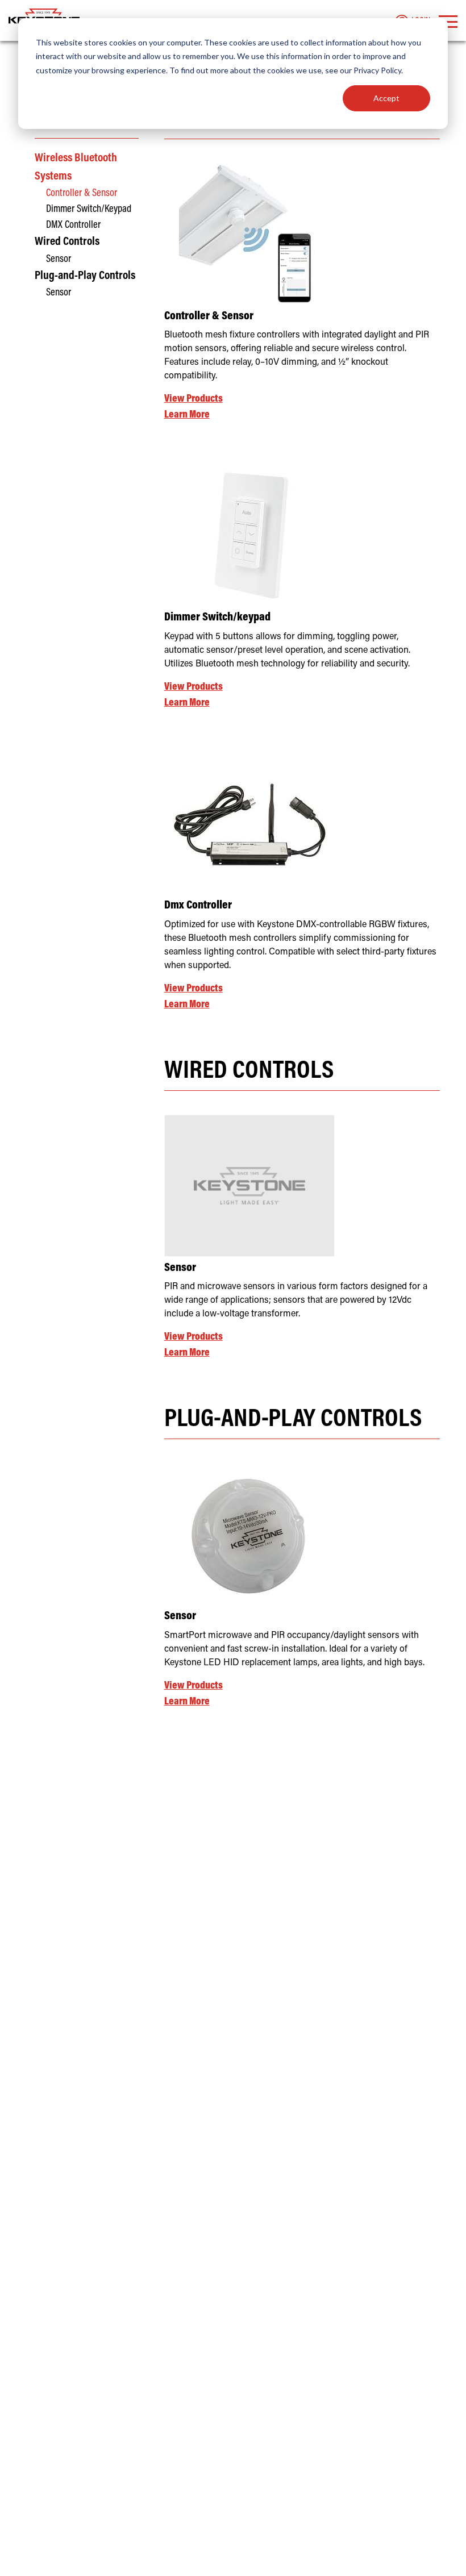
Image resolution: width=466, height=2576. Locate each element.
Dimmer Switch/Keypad (89, 209)
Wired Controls (67, 242)
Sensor (59, 259)
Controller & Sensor (82, 193)
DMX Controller (73, 225)
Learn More (187, 415)
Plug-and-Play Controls (85, 276)
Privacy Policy (377, 70)
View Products (194, 399)
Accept (386, 98)
